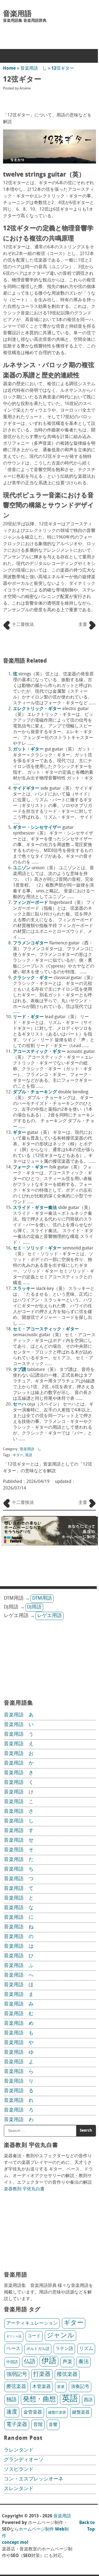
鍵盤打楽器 (57, 2413)
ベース (13, 2349)
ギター (20, 1133)
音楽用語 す (19, 1831)
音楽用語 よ (19, 2062)
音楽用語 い (19, 1725)
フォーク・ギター (31, 1167)
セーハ (20, 1404)
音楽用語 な (19, 1908)
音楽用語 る (19, 2091)
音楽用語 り (19, 2082)
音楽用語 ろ (19, 2110)
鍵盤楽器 (81, 2412)
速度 (12, 2412)
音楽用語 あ (19, 1715)
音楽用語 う (19, 1735)
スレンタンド (19, 2489)
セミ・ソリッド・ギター (37, 1248)
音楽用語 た (19, 1860)
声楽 (67, 2362)
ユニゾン (22, 868)
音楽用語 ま (19, 1995)
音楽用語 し (34, 69)
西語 (88, 2400)
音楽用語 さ (19, 1812)
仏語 (30, 2362)
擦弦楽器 (16, 2387)
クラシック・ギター (33, 978)
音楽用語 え (19, 1744)
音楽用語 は (19, 1947)
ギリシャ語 (14, 2337)
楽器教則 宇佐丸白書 (24, 2189)
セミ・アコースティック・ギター (46, 1329)
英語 (29, 1455)
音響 (53, 2425)
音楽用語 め (19, 2024)
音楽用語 (17, 14)
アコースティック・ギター (39, 1052)
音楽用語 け (19, 1792)
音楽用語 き (19, 1773)
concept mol (15, 2543)
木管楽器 (42, 2387)
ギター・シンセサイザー (37, 828)
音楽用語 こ (19, 1802)
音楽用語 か (19, 1763)
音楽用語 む (19, 2014)
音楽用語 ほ (19, 1985)
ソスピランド (19, 2470)
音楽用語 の (19, 1937)
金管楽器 (33, 2412)
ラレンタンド (19, 2450)
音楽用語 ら (19, 2072)
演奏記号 (80, 2387)
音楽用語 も (19, 2033)
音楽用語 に (19, 1918)
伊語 (49, 2361)
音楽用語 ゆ (19, 2053)
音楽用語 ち (19, 1869)
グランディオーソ (24, 2460)
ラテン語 (64, 2349)
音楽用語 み (19, 2004)
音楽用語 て (19, 1889)
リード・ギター (28, 1017)
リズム (86, 2349)
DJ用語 (34, 1607)
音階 (38, 2425)
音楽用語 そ (19, 1850)
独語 (12, 2400)
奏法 (84, 2362)
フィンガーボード (31, 903)
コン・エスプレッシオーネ (34, 2479)
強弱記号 (17, 2375)
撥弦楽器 (67, 2375)
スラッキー (24, 1289)
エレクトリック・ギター (37, 709)
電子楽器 (17, 2425)
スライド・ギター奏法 (35, 1208)
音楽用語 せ (19, 1841)
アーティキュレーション (32, 2323)
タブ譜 (20, 1370)
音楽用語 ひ (19, 1956)
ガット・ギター (28, 749)
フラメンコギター (31, 943)
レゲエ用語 (50, 1616)
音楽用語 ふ (19, 1966)
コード (34, 2336)
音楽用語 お (19, 1754)
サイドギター (26, 789)
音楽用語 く (19, 1783)
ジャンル (61, 2336)
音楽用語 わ (19, 2120)
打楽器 (42, 2374)
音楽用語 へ (19, 1976)
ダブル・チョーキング (35, 1092)
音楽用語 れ (19, 2101)
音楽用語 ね (19, 1927)
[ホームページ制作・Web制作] (50, 1544)
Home (9, 69)
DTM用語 (42, 1599)
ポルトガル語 (38, 2349)
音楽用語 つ (19, 1879)
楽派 (61, 2387)
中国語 (12, 2362)
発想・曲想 (39, 2400)
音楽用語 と (19, 1898)
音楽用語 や (19, 2043)
